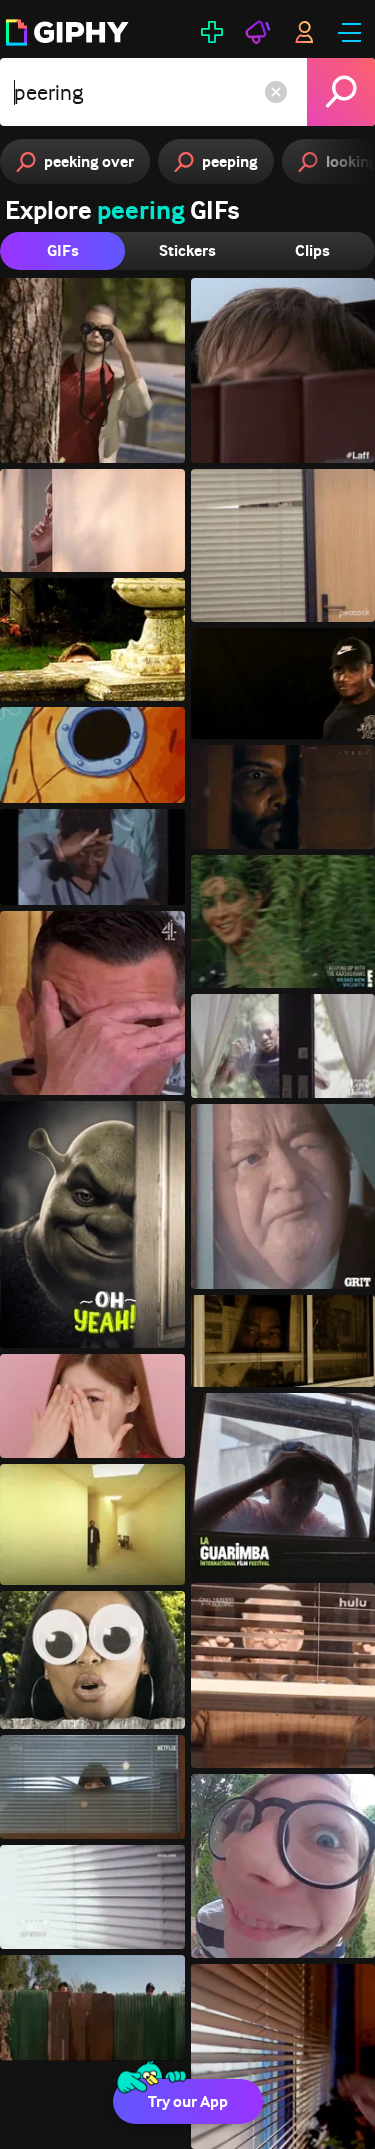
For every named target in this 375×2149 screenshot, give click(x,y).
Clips (312, 250)
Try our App (188, 2101)
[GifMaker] (212, 32)
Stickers (187, 250)
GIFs (63, 250)
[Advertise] (258, 32)
